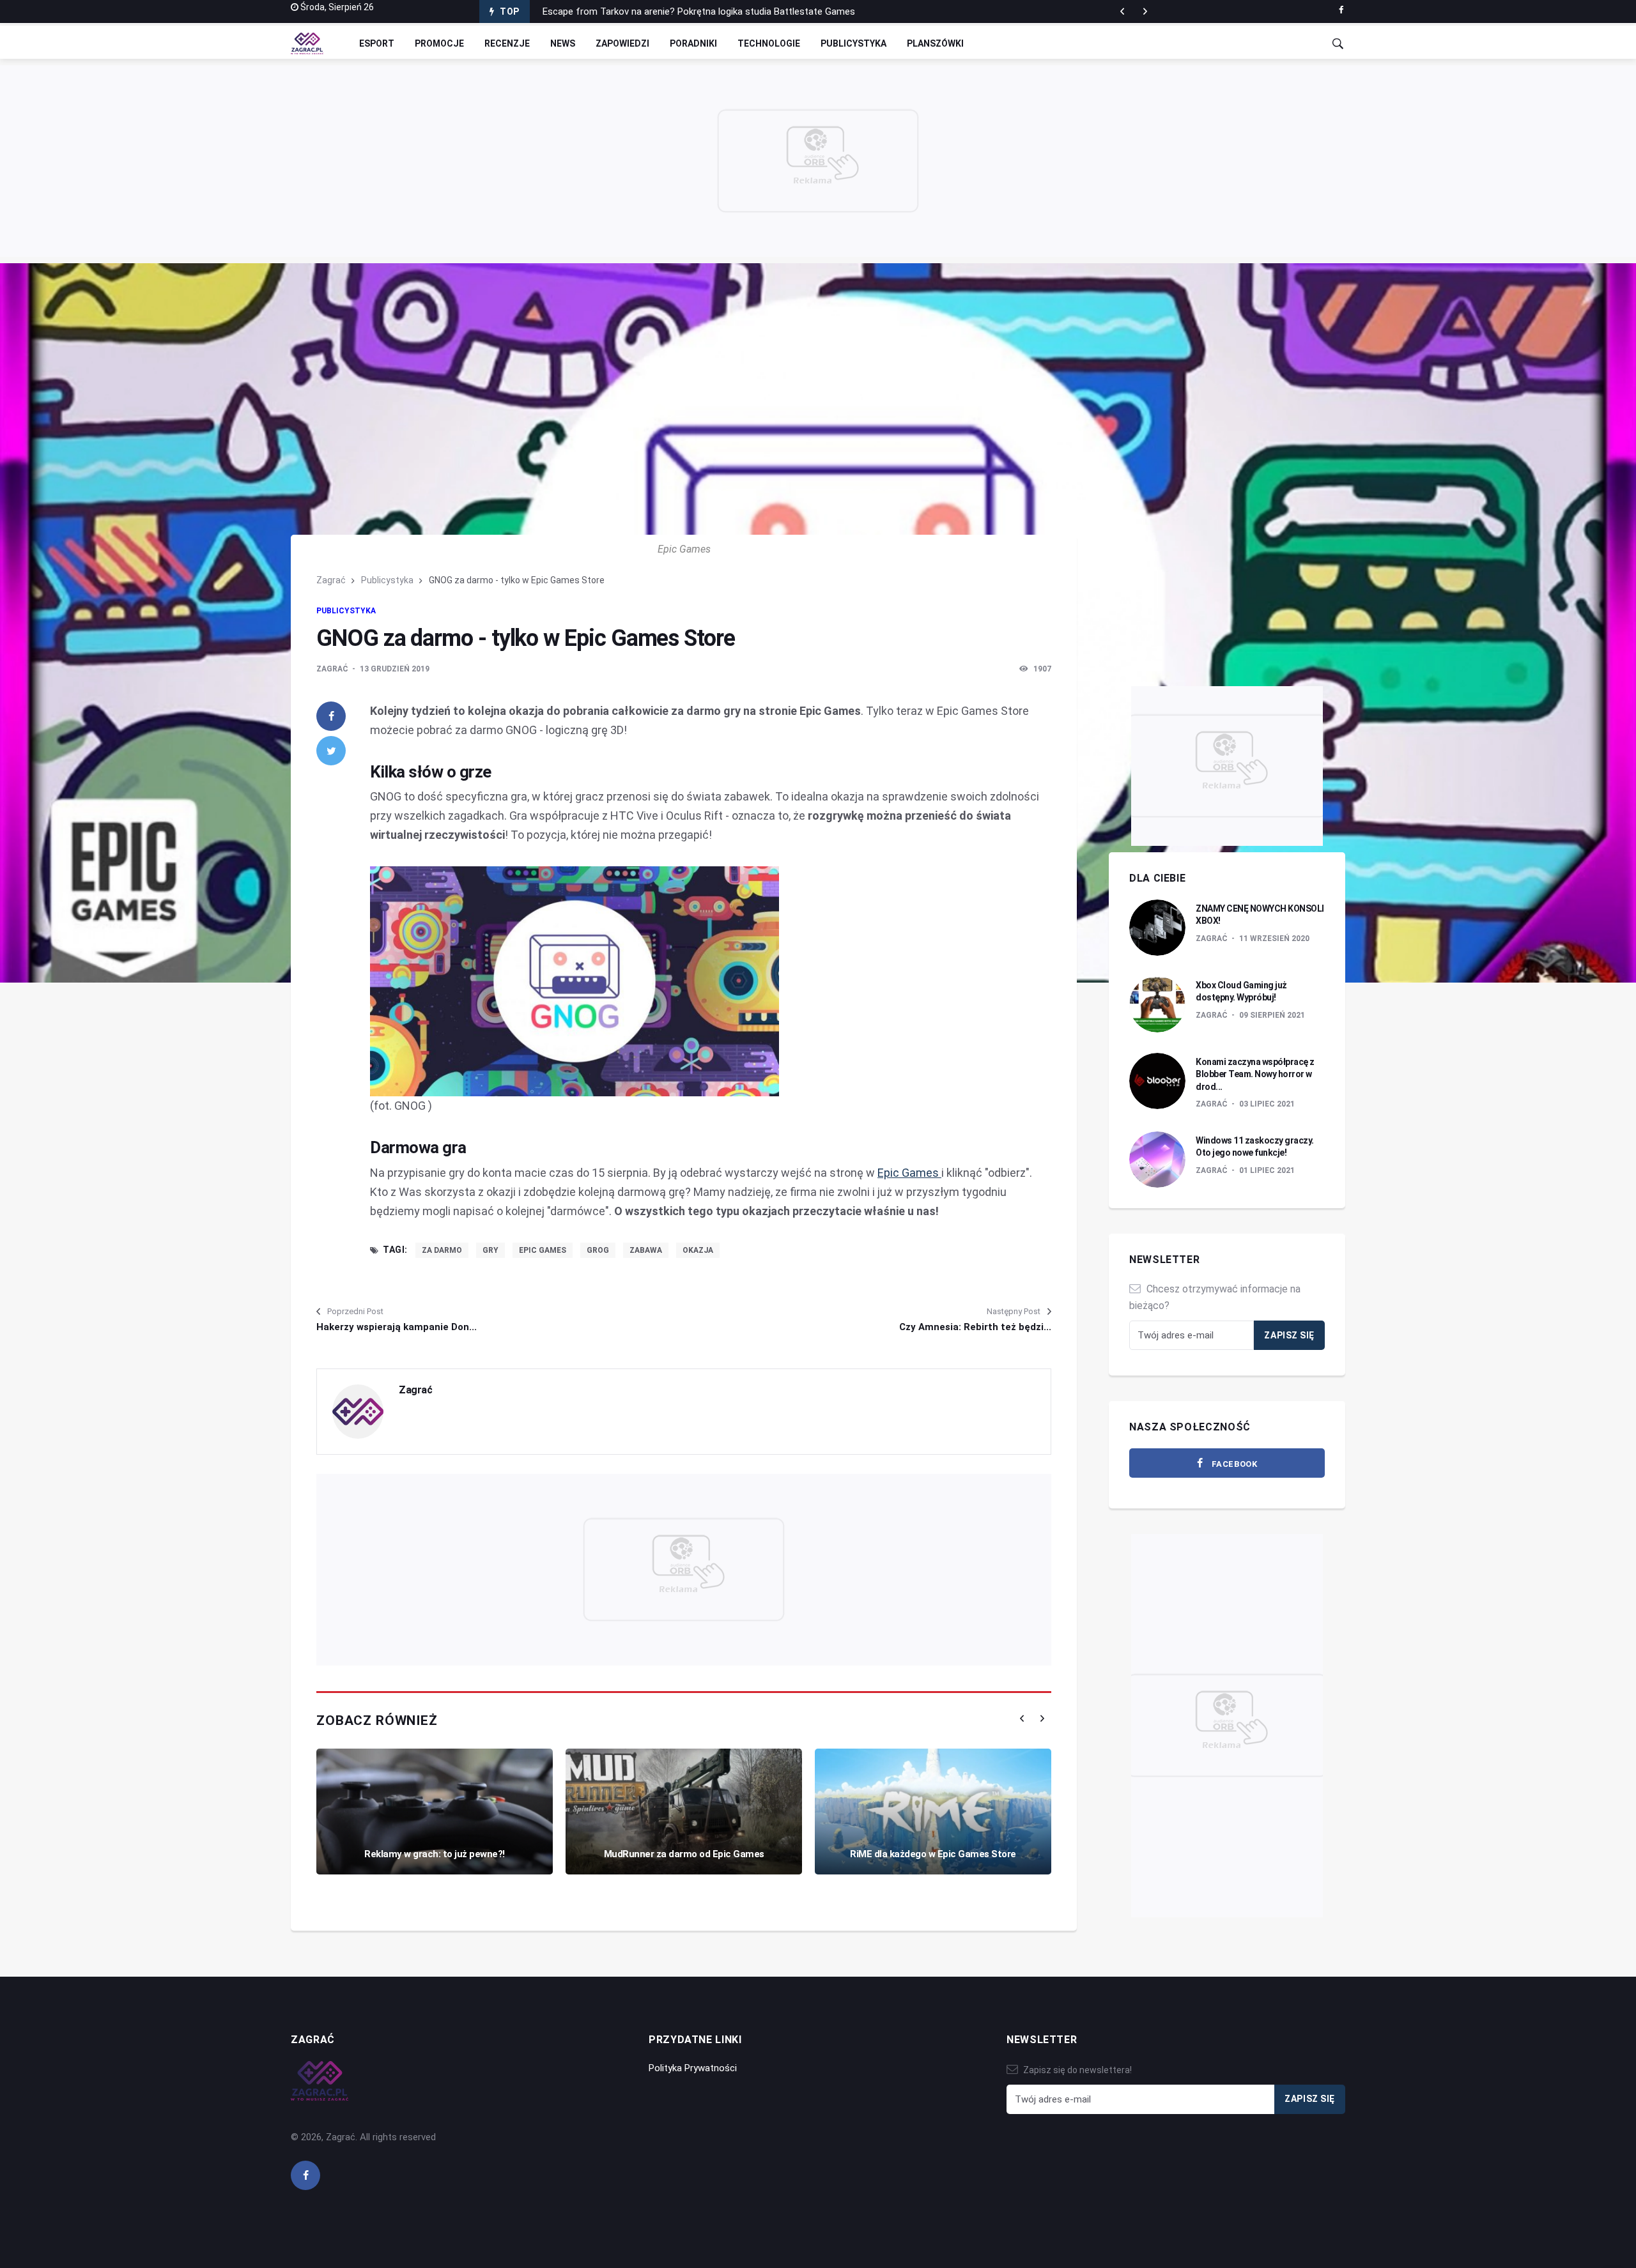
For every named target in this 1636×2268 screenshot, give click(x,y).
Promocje (439, 43)
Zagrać (331, 580)
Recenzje (507, 43)
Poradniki (693, 43)
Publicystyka (853, 43)
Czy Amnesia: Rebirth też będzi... (975, 1327)
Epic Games (909, 1173)
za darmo (442, 1250)
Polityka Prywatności (693, 2068)
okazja (698, 1250)
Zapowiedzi (622, 43)
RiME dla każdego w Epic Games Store (933, 1854)
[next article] (1122, 11)
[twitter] (331, 751)
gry (490, 1250)
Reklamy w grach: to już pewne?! (435, 1854)
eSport (377, 43)
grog (598, 1250)
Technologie (769, 43)
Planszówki (935, 43)
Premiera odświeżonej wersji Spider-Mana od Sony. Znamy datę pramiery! (697, 11)
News (563, 43)
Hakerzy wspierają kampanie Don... (397, 1327)
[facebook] (1341, 10)
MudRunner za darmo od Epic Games (684, 1854)
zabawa (646, 1250)
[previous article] (1145, 11)
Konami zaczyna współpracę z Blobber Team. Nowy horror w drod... (1255, 1074)
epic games (543, 1250)
